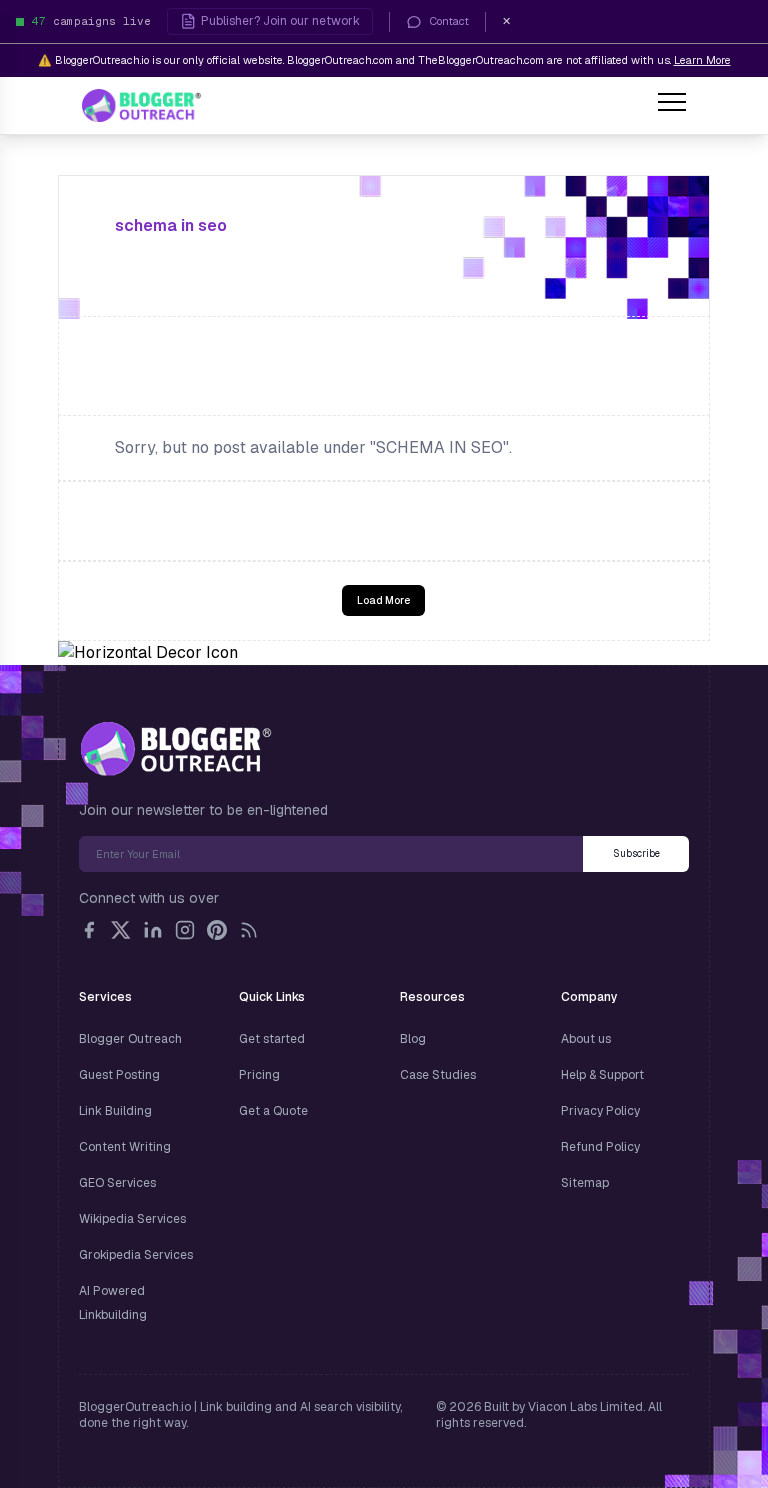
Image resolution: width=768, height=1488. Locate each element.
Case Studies (438, 1075)
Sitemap (585, 1183)
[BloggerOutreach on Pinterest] (217, 930)
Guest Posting (119, 1075)
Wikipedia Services (132, 1219)
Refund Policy (600, 1147)
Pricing (259, 1075)
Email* (331, 854)
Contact (449, 21)
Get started (272, 1039)
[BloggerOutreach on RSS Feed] (249, 930)
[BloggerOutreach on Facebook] (89, 930)
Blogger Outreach (130, 1039)
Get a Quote (273, 1111)
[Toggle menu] (672, 105)
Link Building (115, 1111)
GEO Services (117, 1183)
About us (586, 1039)
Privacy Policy (600, 1111)
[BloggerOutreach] (175, 749)
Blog (413, 1039)
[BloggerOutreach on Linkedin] (153, 930)
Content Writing (125, 1147)
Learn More (702, 60)
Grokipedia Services (136, 1255)
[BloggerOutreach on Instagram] (185, 930)
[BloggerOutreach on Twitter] (121, 930)
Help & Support (602, 1075)
